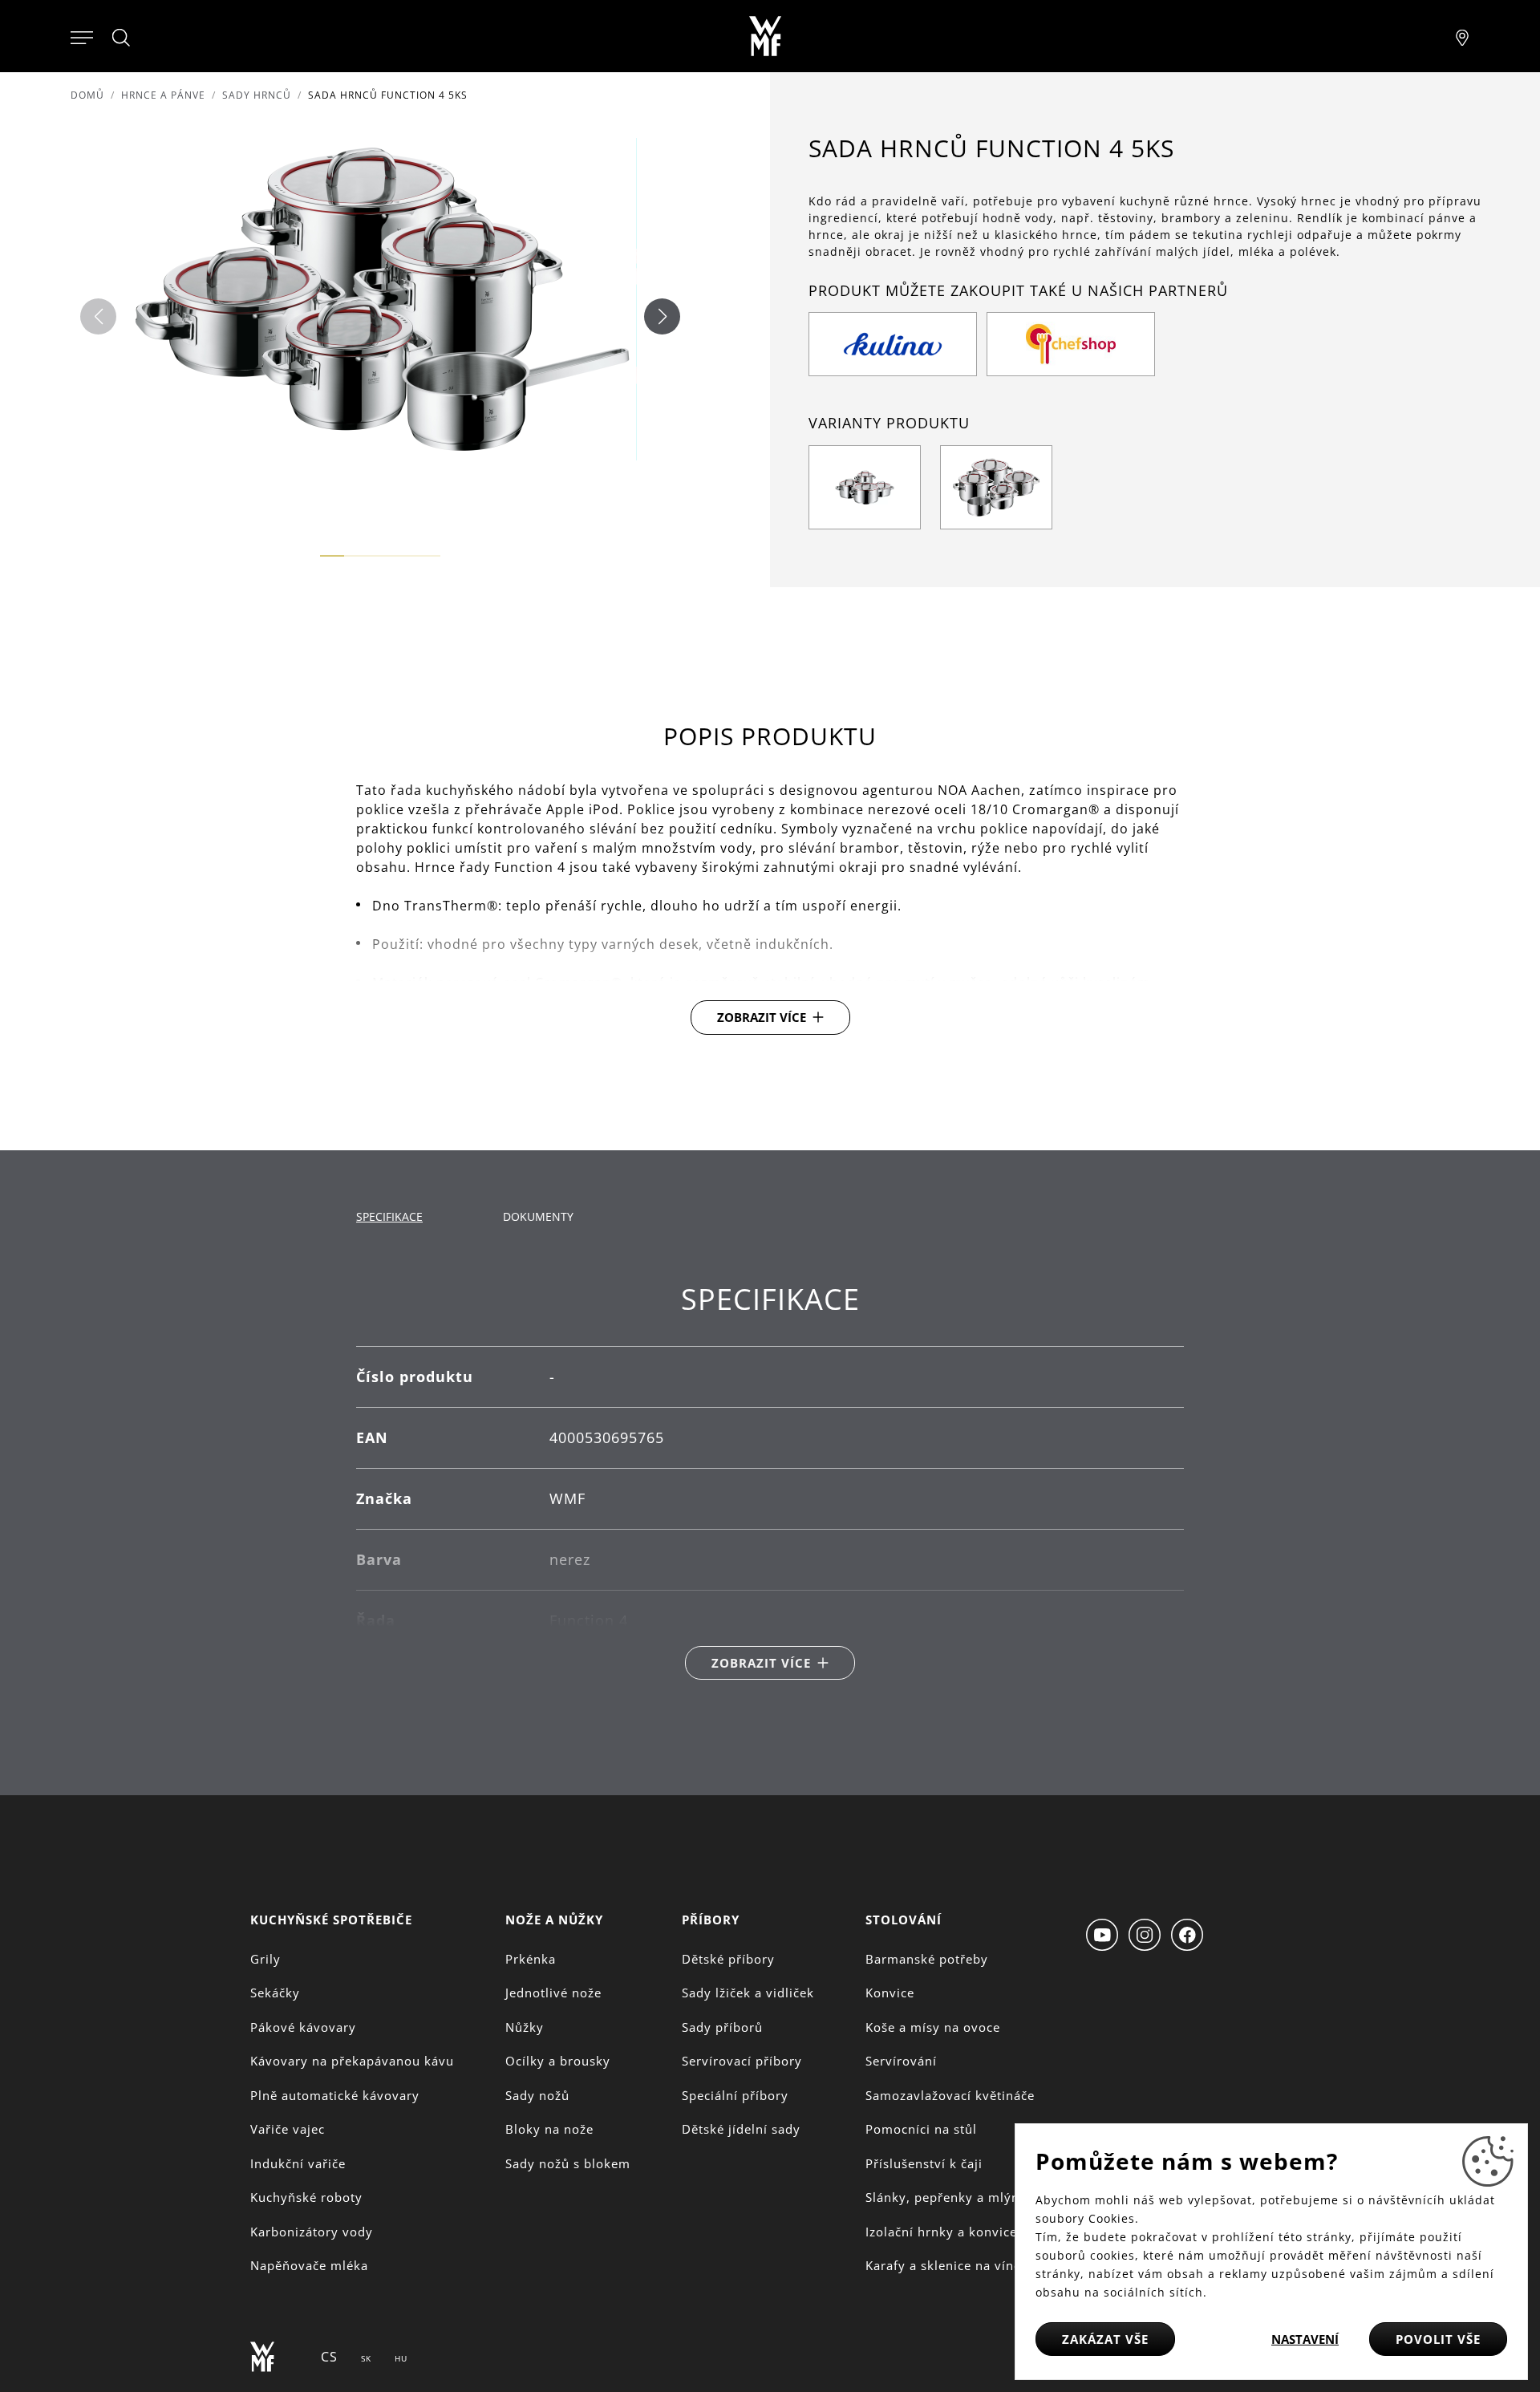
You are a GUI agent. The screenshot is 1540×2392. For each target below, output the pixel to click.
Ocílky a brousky (558, 2061)
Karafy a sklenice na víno (944, 2265)
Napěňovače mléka (309, 2265)
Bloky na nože (549, 2129)
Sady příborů (722, 2027)
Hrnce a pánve (163, 95)
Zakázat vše (1105, 2339)
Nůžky (525, 2027)
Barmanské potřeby (927, 1959)
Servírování (901, 2061)
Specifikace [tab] (389, 1216)
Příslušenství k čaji (924, 2163)
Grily (265, 1959)
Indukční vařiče (298, 2163)
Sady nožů (537, 2095)
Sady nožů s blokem (568, 2163)
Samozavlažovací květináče (950, 2095)
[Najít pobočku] (1462, 36)
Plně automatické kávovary (335, 2095)
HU (401, 2358)
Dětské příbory (728, 1959)
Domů (87, 95)
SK (366, 2358)
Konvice (890, 1993)
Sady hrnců (257, 95)
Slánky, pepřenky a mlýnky (950, 2197)
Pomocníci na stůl (921, 2129)
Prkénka (531, 1959)
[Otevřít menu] (82, 36)
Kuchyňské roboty (306, 2197)
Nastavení (1305, 2339)
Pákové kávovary (303, 2027)
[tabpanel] (770, 1481)
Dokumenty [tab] (538, 1216)
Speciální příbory (735, 2095)
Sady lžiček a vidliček (748, 1993)
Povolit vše (1438, 2339)
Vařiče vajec (288, 2129)
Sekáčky (275, 1993)
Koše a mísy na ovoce (933, 2027)
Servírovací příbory (742, 2061)
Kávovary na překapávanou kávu (352, 2061)
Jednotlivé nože (553, 1993)
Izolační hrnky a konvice (941, 2232)
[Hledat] (122, 38)
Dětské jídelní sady (741, 2129)
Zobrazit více (762, 1017)
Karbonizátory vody (312, 2232)
